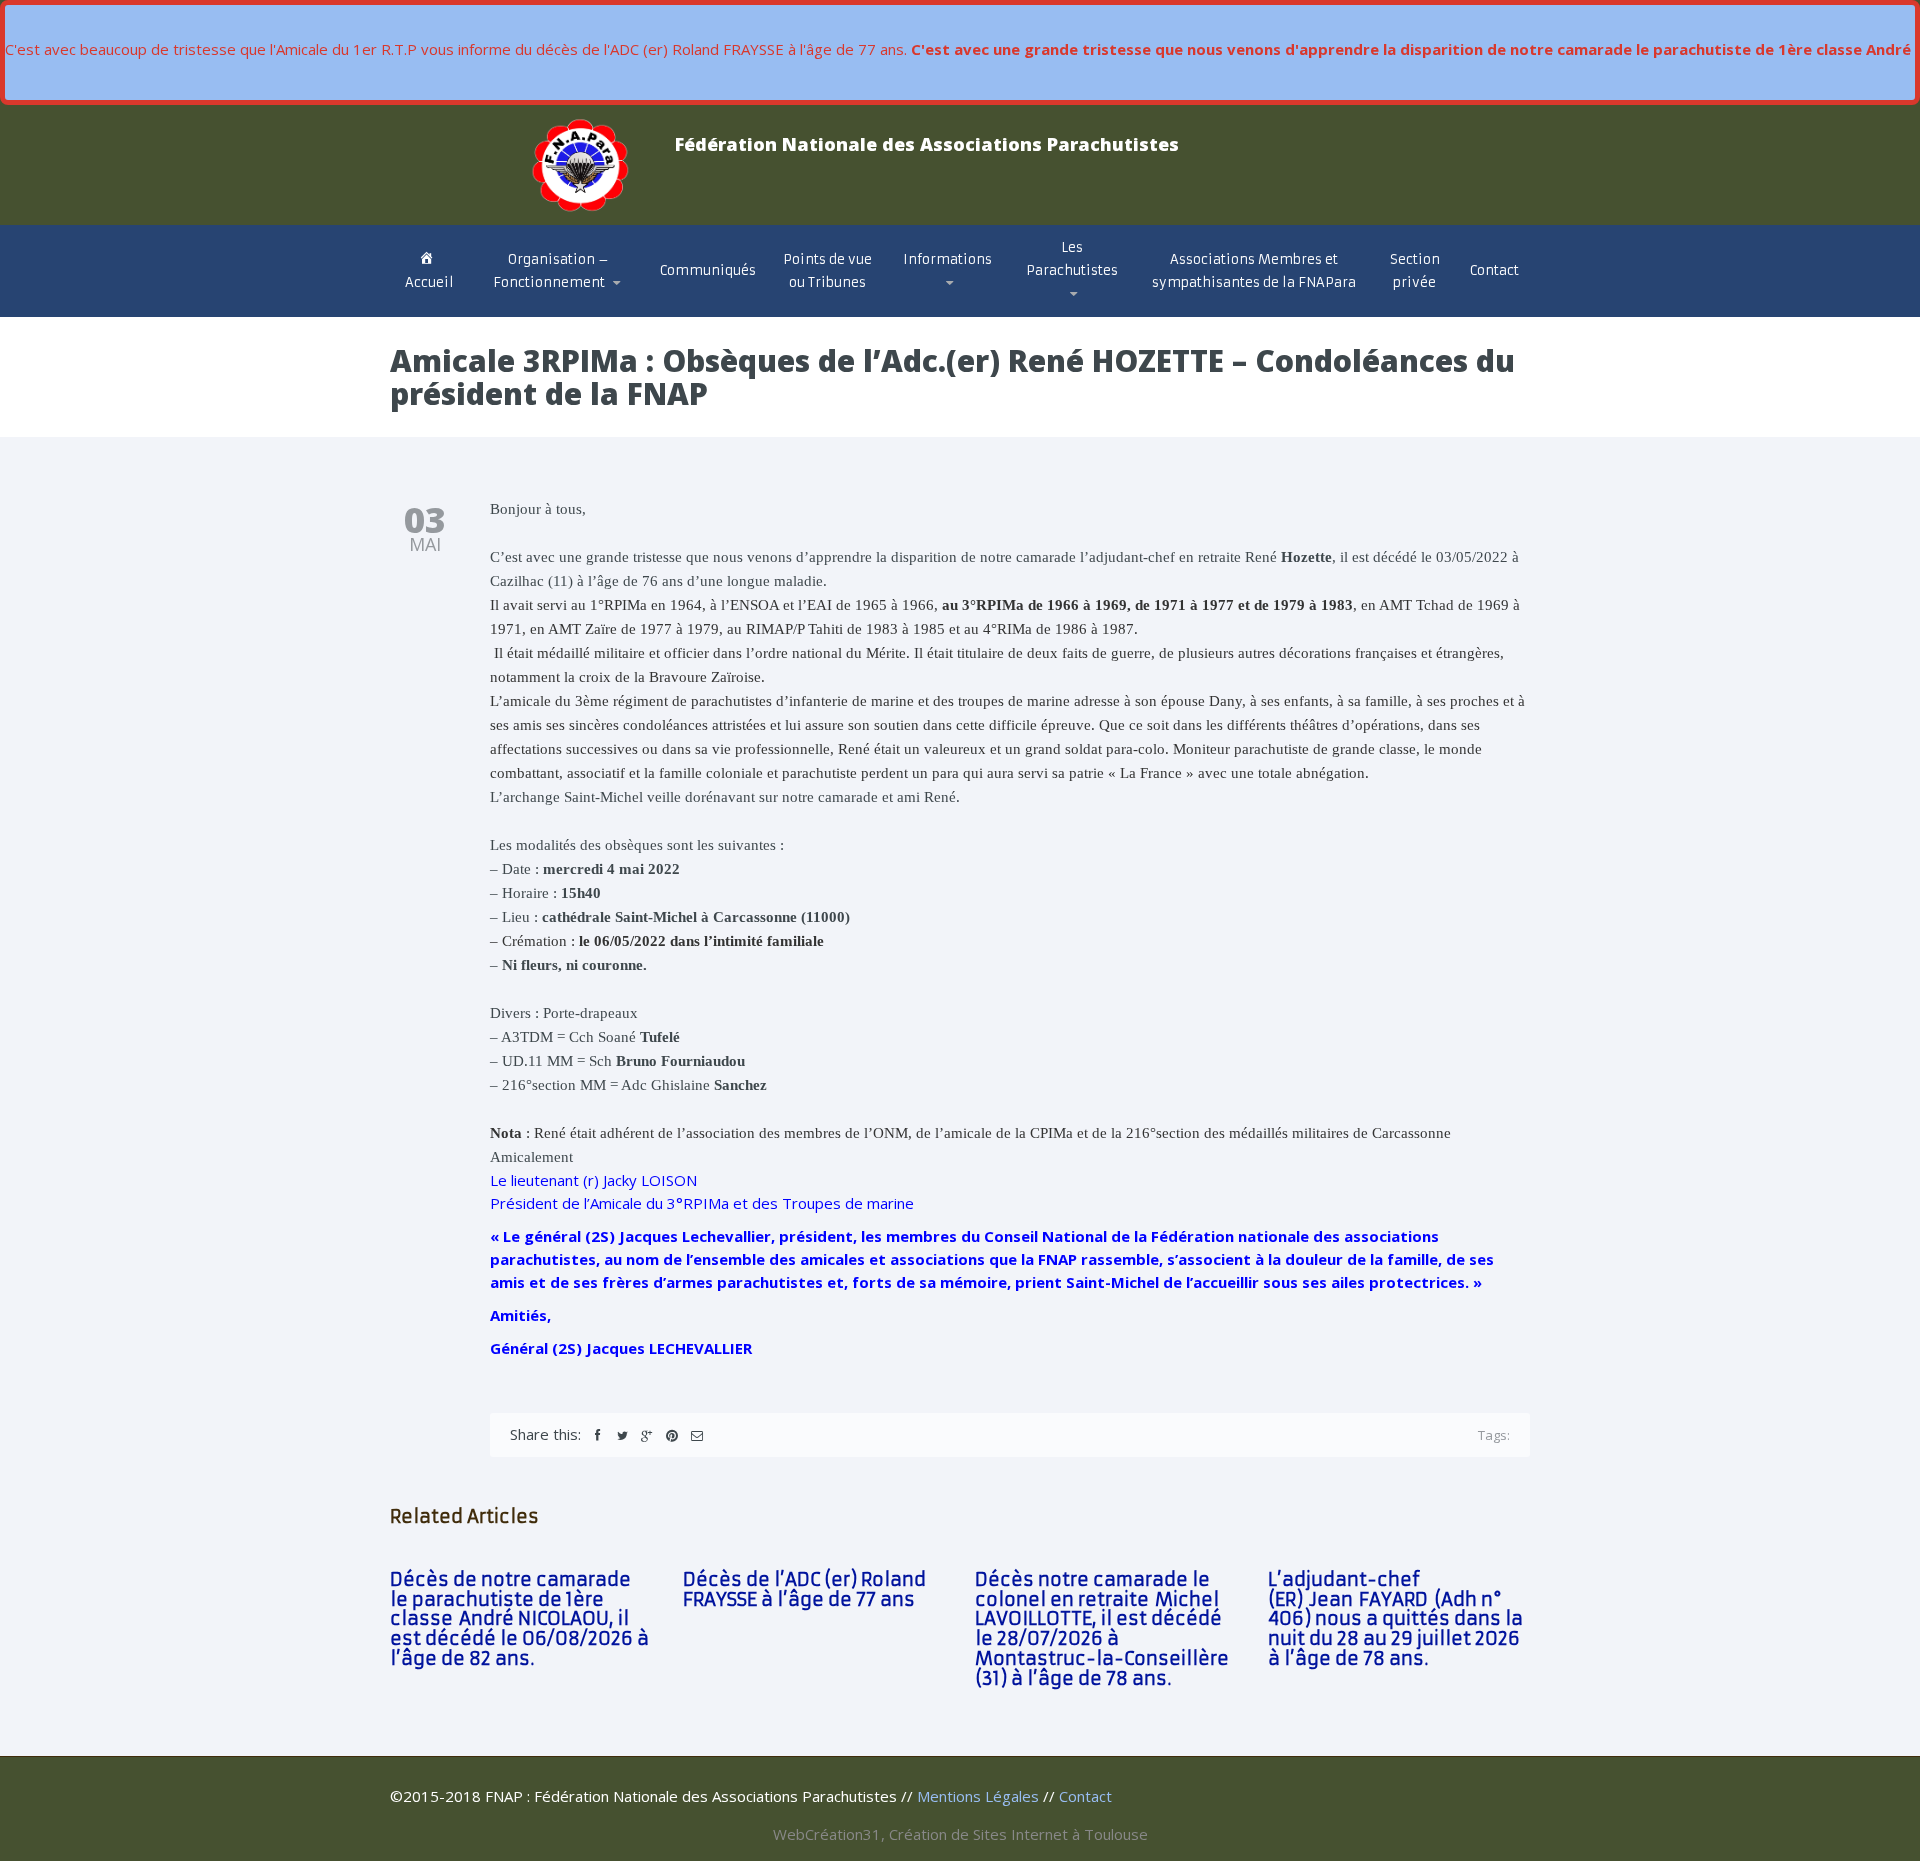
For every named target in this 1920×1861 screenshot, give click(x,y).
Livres (1056, 306)
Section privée (1415, 271)
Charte (521, 309)
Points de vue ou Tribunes (827, 271)
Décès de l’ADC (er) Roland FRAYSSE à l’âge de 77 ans (804, 1589)
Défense (943, 311)
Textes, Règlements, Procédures (940, 306)
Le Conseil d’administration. (557, 313)
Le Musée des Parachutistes (1098, 303)
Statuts (527, 307)
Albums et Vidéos (1094, 311)
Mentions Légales (978, 1796)
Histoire (1059, 315)
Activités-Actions (974, 308)
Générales (950, 315)
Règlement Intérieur (566, 304)
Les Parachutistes (1072, 259)
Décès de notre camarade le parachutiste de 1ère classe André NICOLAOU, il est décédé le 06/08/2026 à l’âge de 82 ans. (519, 1619)
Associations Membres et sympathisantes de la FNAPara (1254, 271)
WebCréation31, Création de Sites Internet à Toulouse (960, 1834)
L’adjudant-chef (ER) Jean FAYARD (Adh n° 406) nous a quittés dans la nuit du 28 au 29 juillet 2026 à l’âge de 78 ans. (1395, 1619)
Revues (1059, 308)
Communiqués (708, 270)
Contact (1494, 270)
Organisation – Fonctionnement (551, 271)
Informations (947, 259)
